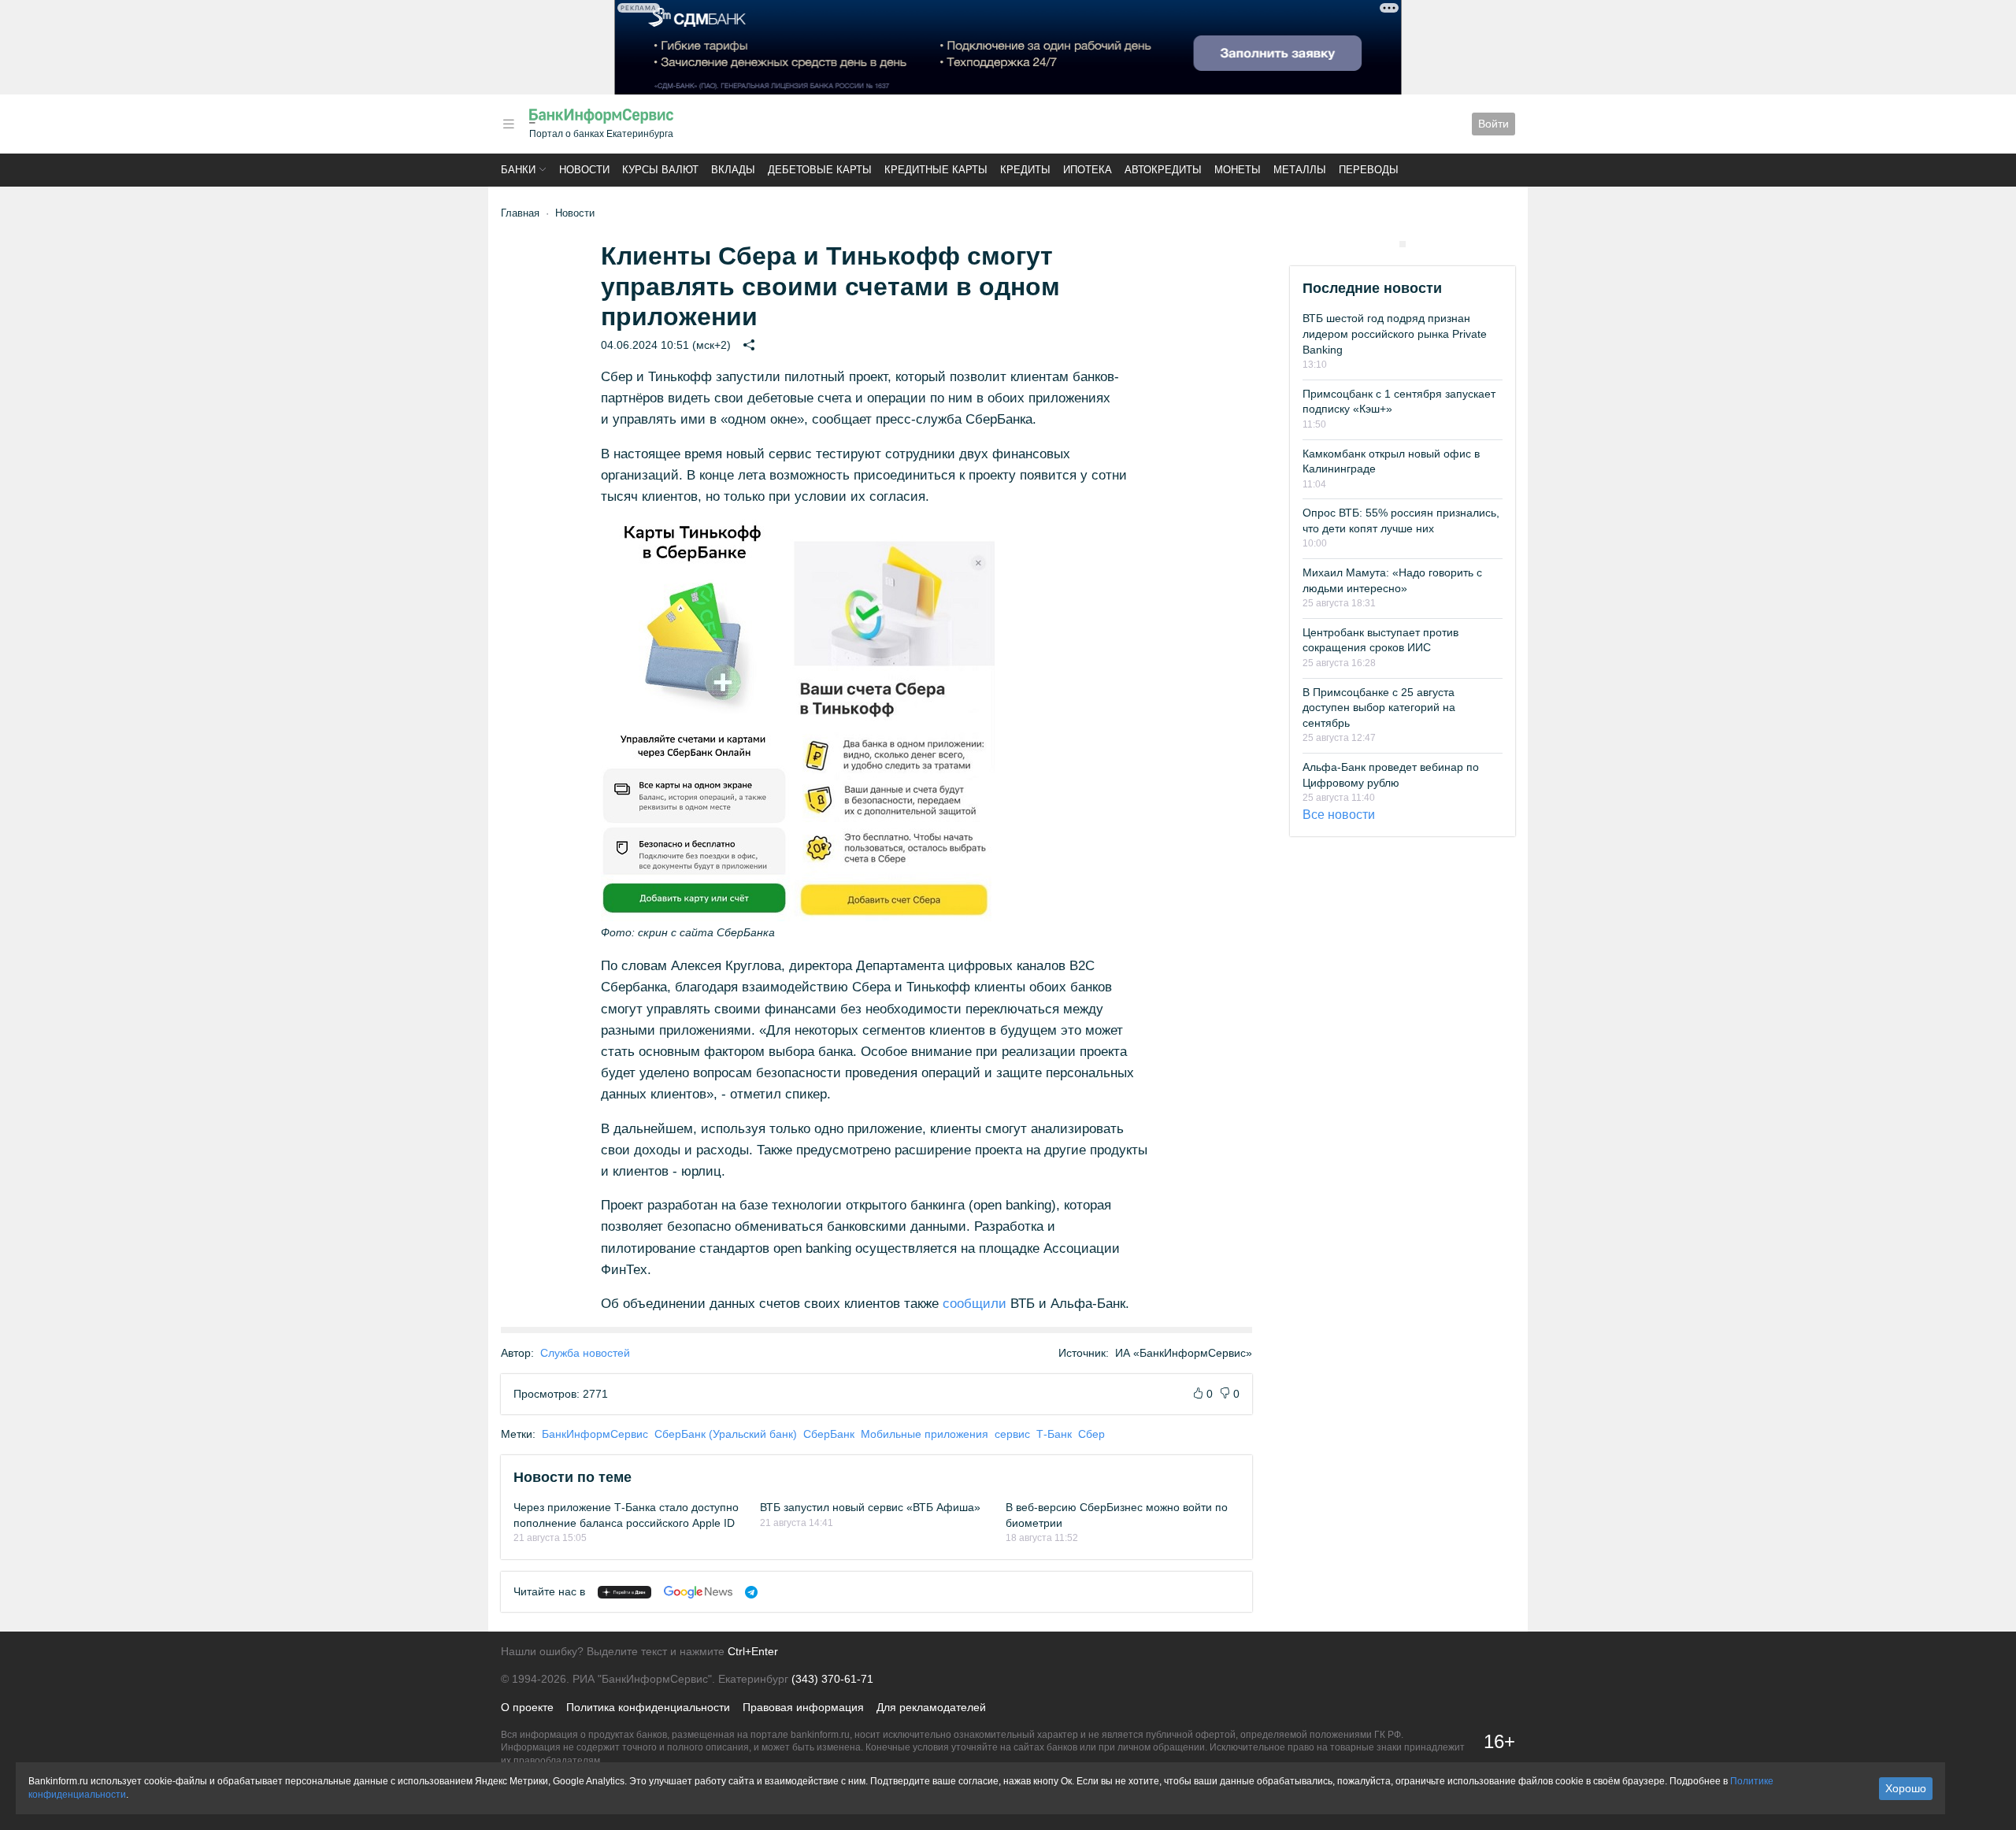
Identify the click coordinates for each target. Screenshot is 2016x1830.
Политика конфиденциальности (648, 1707)
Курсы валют (660, 170)
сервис (1012, 1434)
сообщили (975, 1304)
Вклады (733, 170)
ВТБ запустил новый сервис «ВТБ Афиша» (870, 1507)
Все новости (1339, 815)
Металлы (1300, 170)
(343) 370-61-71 (832, 1679)
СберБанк (829, 1434)
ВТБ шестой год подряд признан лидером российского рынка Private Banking (1395, 333)
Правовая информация (803, 1707)
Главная (520, 213)
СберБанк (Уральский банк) (726, 1434)
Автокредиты (1163, 170)
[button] (509, 124)
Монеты (1238, 170)
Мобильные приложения (925, 1434)
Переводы (1369, 170)
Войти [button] (1493, 124)
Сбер (1091, 1434)
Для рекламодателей (931, 1707)
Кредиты (1025, 170)
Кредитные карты (936, 170)
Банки (518, 170)
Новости (584, 170)
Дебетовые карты (820, 170)
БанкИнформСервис (595, 1434)
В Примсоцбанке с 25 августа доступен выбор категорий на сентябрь (1379, 708)
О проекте (527, 1707)
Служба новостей (585, 1353)
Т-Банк (1054, 1434)
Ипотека (1088, 170)
